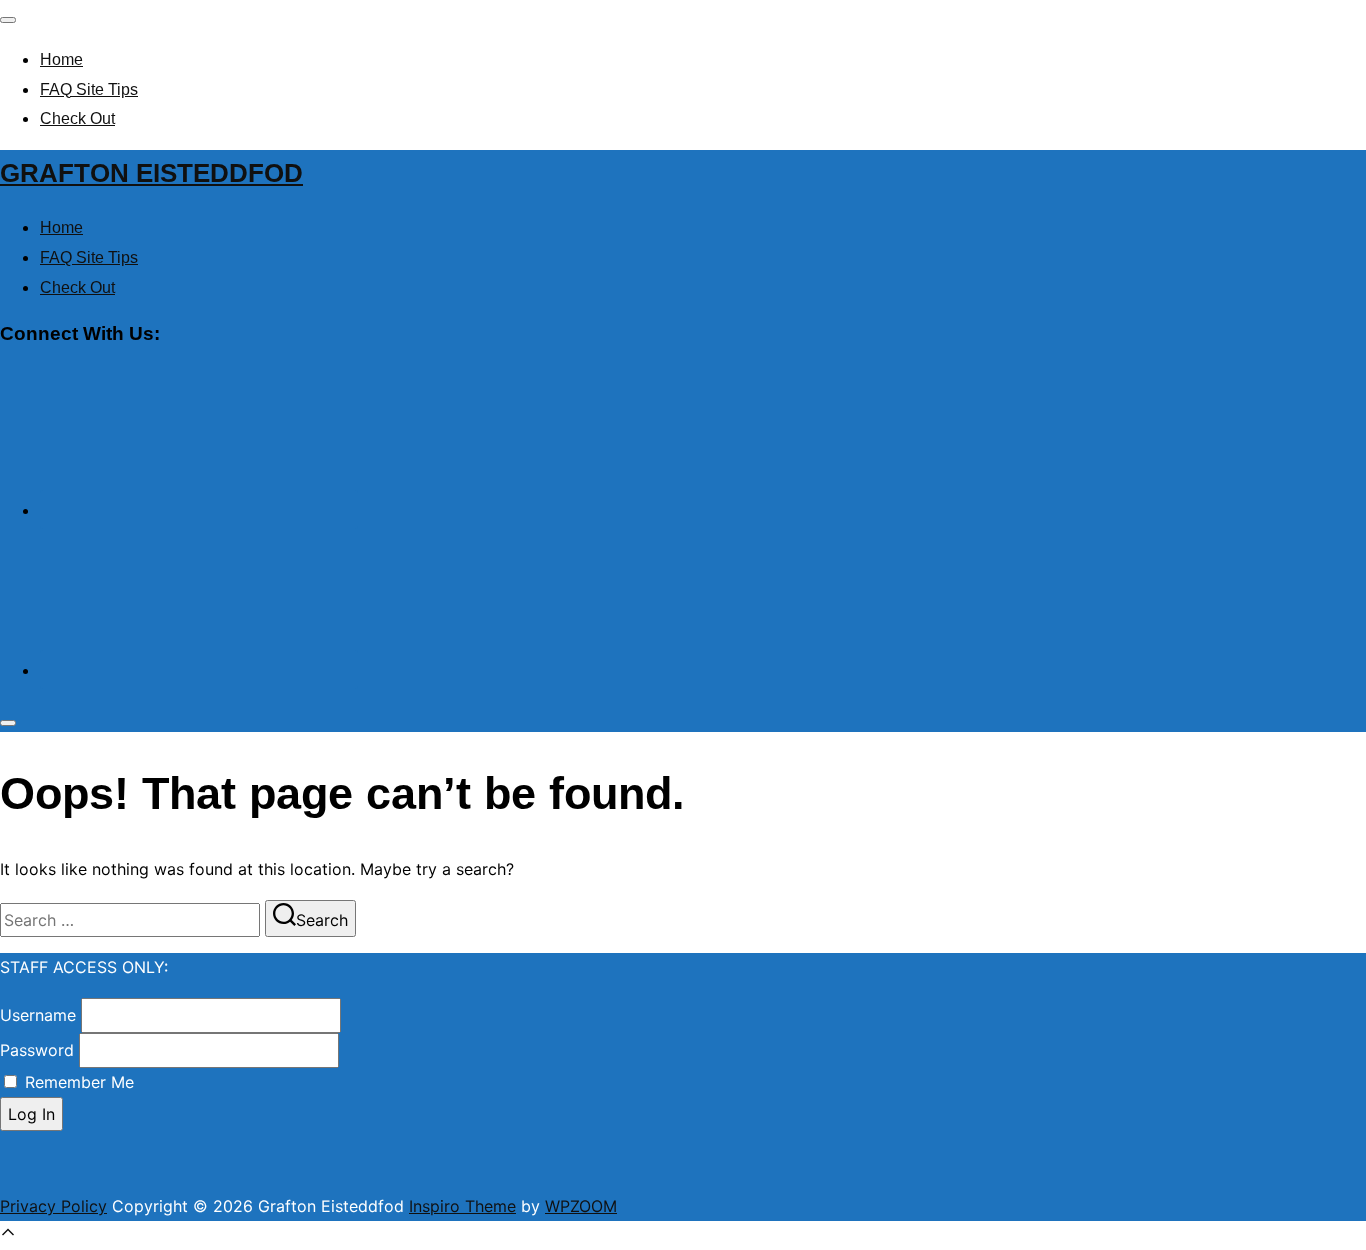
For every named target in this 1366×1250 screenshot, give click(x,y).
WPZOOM (581, 1206)
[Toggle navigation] (8, 20)
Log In (31, 1114)
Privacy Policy (53, 1206)
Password (37, 1050)
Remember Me (79, 1082)
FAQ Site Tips (89, 89)
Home (61, 59)
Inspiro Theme (462, 1206)
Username (38, 1015)
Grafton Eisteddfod (151, 173)
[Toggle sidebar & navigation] (8, 723)
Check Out (77, 118)
